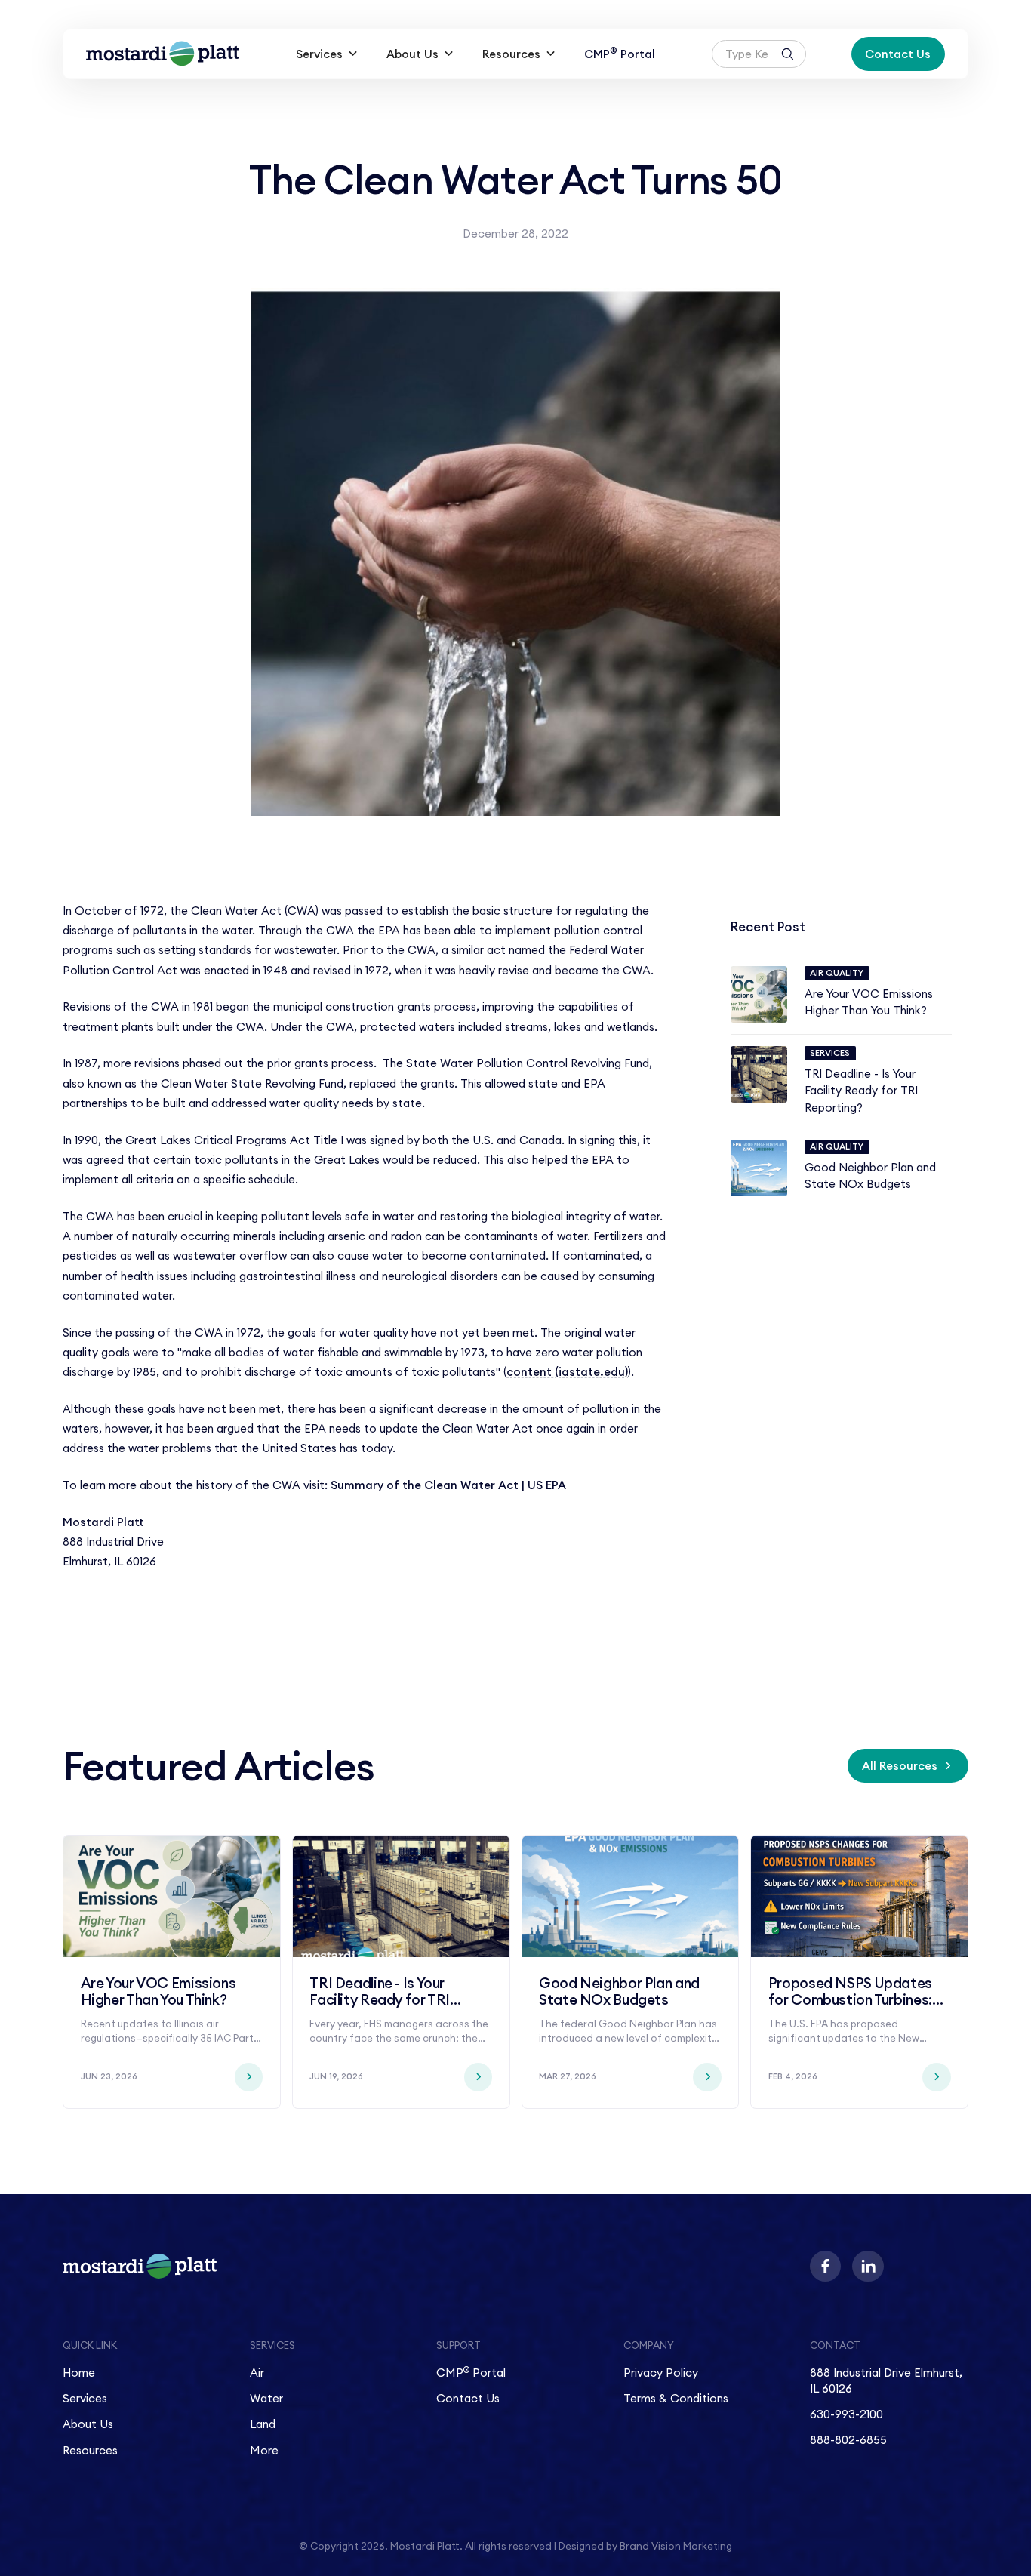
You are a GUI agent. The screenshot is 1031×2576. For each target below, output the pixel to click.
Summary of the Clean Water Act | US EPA (448, 1485)
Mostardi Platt (103, 1522)
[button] (327, 54)
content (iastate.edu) (567, 1372)
